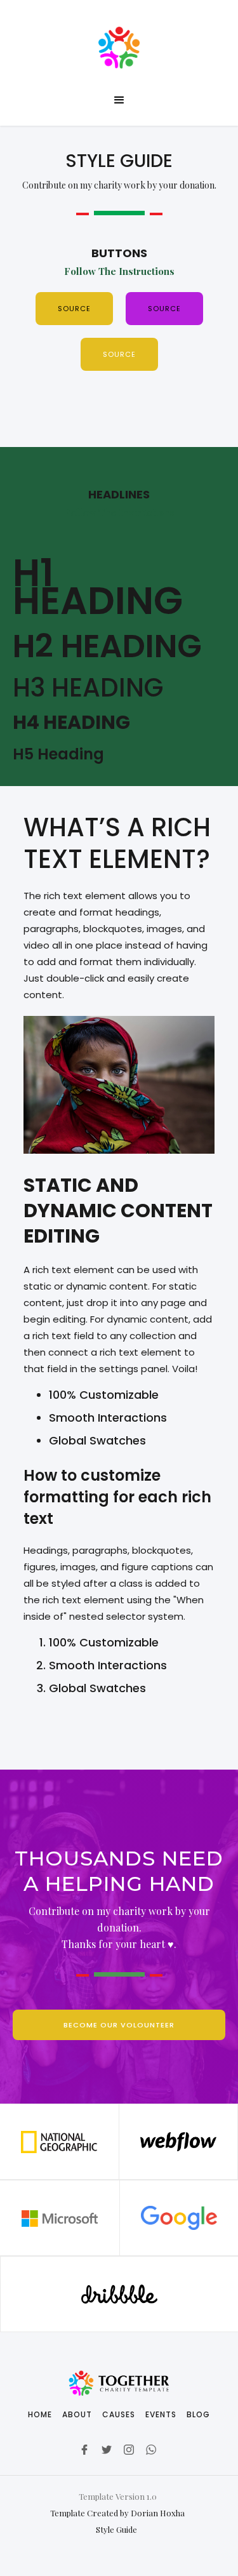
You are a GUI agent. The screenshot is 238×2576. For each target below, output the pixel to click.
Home (40, 2414)
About (77, 2414)
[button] (119, 100)
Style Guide (117, 2529)
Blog (198, 2414)
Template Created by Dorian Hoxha (117, 2513)
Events (161, 2414)
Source (74, 309)
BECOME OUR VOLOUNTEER (119, 2025)
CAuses (119, 2414)
